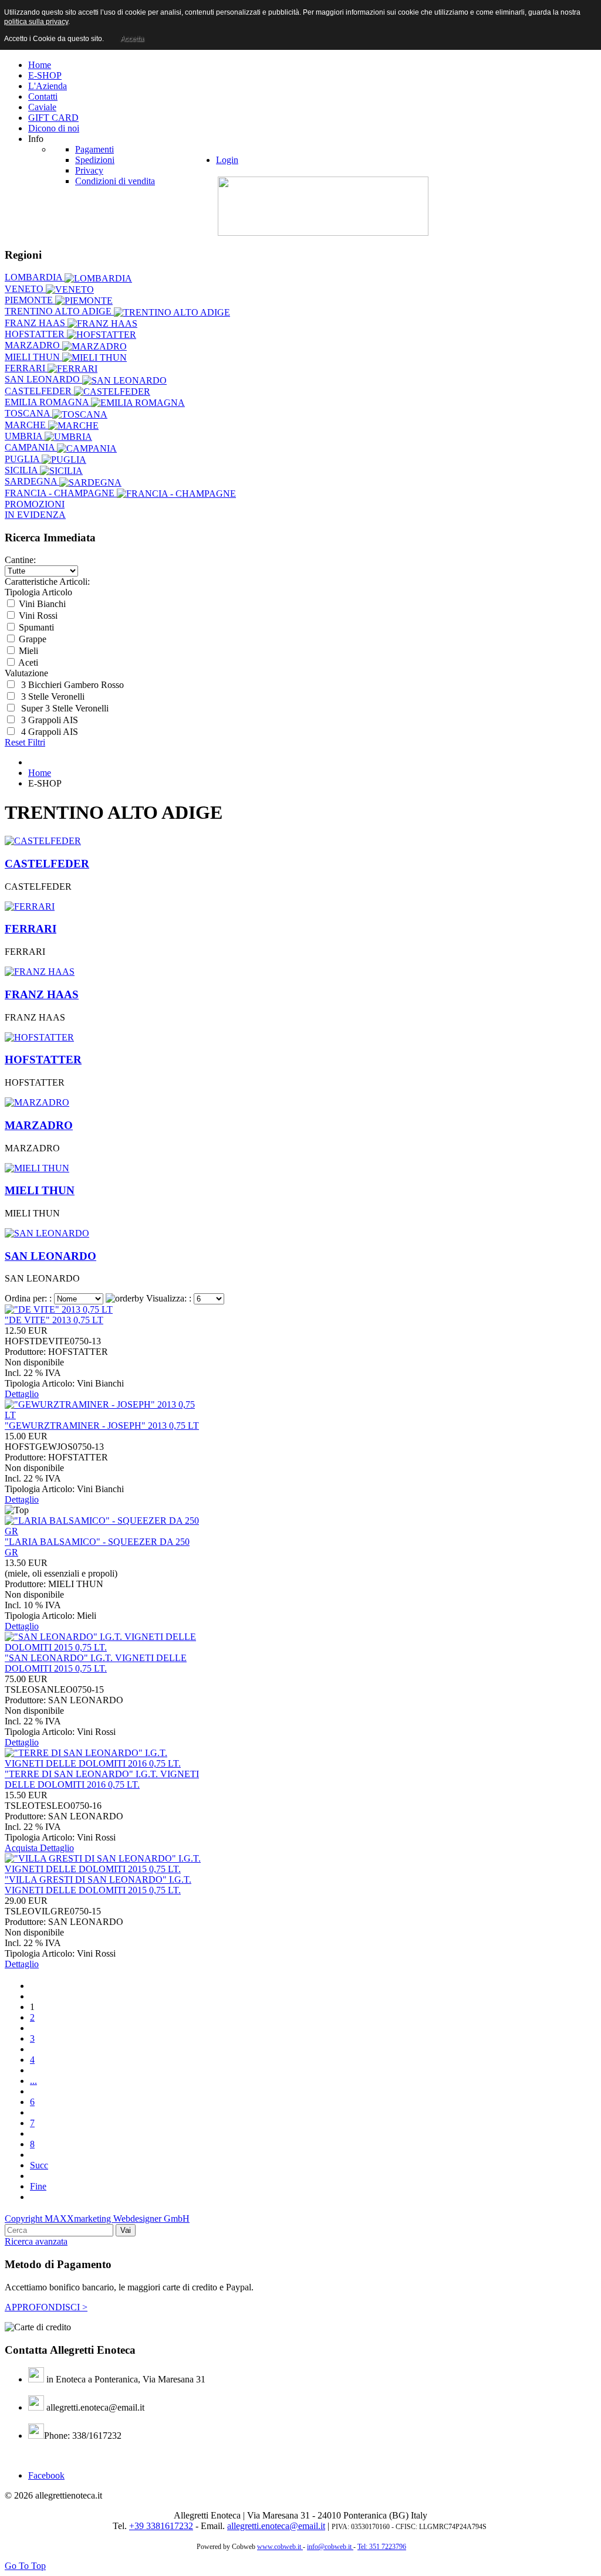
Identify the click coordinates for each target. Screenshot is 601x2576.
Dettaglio (22, 1394)
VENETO (25, 289)
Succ (39, 2165)
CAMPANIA (31, 447)
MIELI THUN (33, 357)
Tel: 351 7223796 (382, 2547)
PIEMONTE (30, 300)
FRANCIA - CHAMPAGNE (61, 493)
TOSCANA (28, 413)
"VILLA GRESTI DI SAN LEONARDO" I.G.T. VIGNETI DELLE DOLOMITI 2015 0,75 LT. (98, 1885)
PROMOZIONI (35, 504)
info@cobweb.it (330, 2547)
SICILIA (22, 470)
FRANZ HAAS (36, 323)
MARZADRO (33, 345)
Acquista (22, 1848)
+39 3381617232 (161, 2526)
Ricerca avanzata (36, 2241)
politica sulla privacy (36, 22)
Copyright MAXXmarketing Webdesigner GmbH (97, 2219)
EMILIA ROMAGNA (48, 402)
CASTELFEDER (39, 391)
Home (40, 773)
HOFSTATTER (36, 334)
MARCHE (26, 425)
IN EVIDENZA (35, 515)
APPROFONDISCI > (46, 2307)
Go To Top (25, 2566)
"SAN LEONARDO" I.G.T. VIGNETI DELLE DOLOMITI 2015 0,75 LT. (96, 1663)
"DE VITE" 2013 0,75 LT (54, 1320)
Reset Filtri (25, 742)
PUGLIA (23, 459)
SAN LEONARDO (43, 379)
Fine (38, 2186)
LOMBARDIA (35, 277)
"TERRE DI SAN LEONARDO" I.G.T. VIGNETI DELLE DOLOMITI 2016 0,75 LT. (102, 1779)
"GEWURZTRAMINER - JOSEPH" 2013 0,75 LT (102, 1426)
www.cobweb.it (280, 2547)
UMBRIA (25, 436)
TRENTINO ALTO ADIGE (59, 311)
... (33, 2081)
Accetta (132, 39)
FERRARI (26, 368)
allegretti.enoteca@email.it (276, 2526)
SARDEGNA (32, 481)
